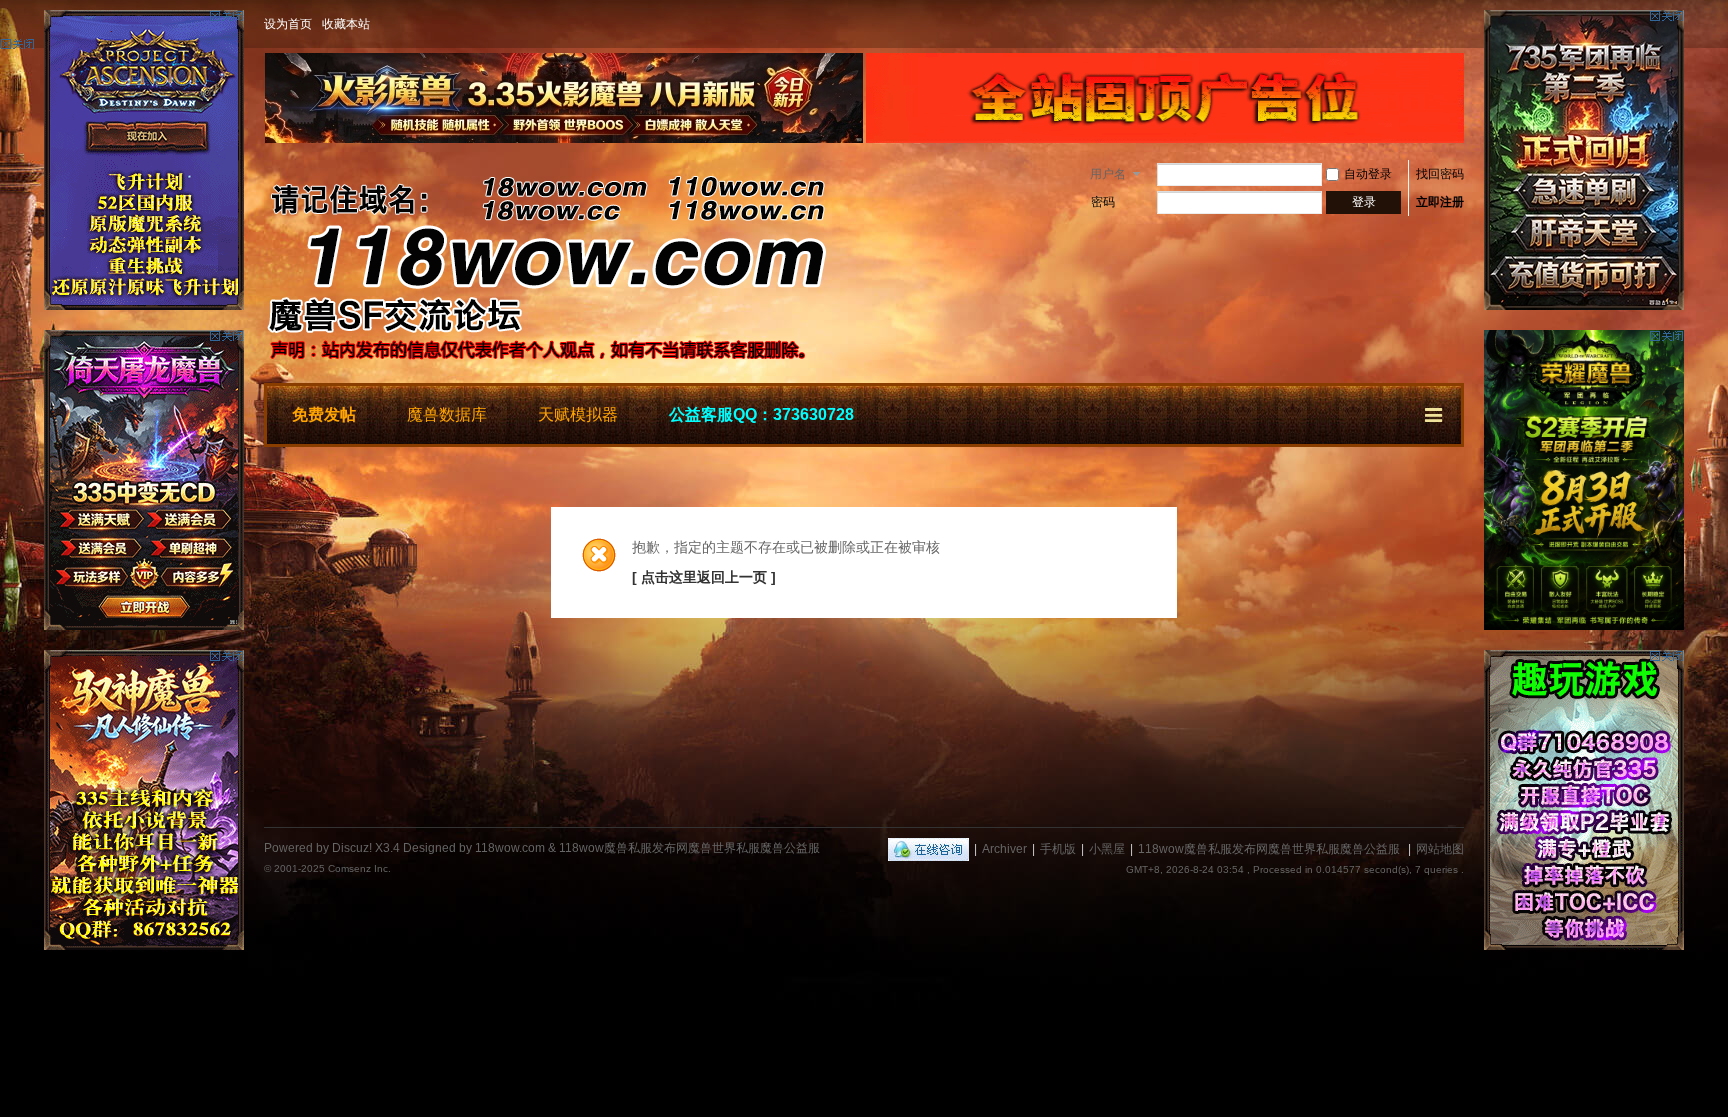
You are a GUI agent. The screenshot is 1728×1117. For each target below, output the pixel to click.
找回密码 (1440, 174)
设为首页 (288, 24)
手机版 (1058, 849)
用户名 (1108, 174)
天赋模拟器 (578, 414)
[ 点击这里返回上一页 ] (704, 577)
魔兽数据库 (447, 414)
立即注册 (1440, 202)
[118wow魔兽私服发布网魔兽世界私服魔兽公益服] (564, 371)
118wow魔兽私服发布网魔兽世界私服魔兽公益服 (1269, 849)
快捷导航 (1435, 412)
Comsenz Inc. (359, 868)
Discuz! (352, 848)
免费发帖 (324, 414)
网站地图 (1440, 849)
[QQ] (928, 849)
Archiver (1004, 849)
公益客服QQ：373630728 (761, 414)
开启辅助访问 (1459, 24)
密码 (1103, 202)
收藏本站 (346, 24)
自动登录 (1368, 174)
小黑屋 (1107, 849)
